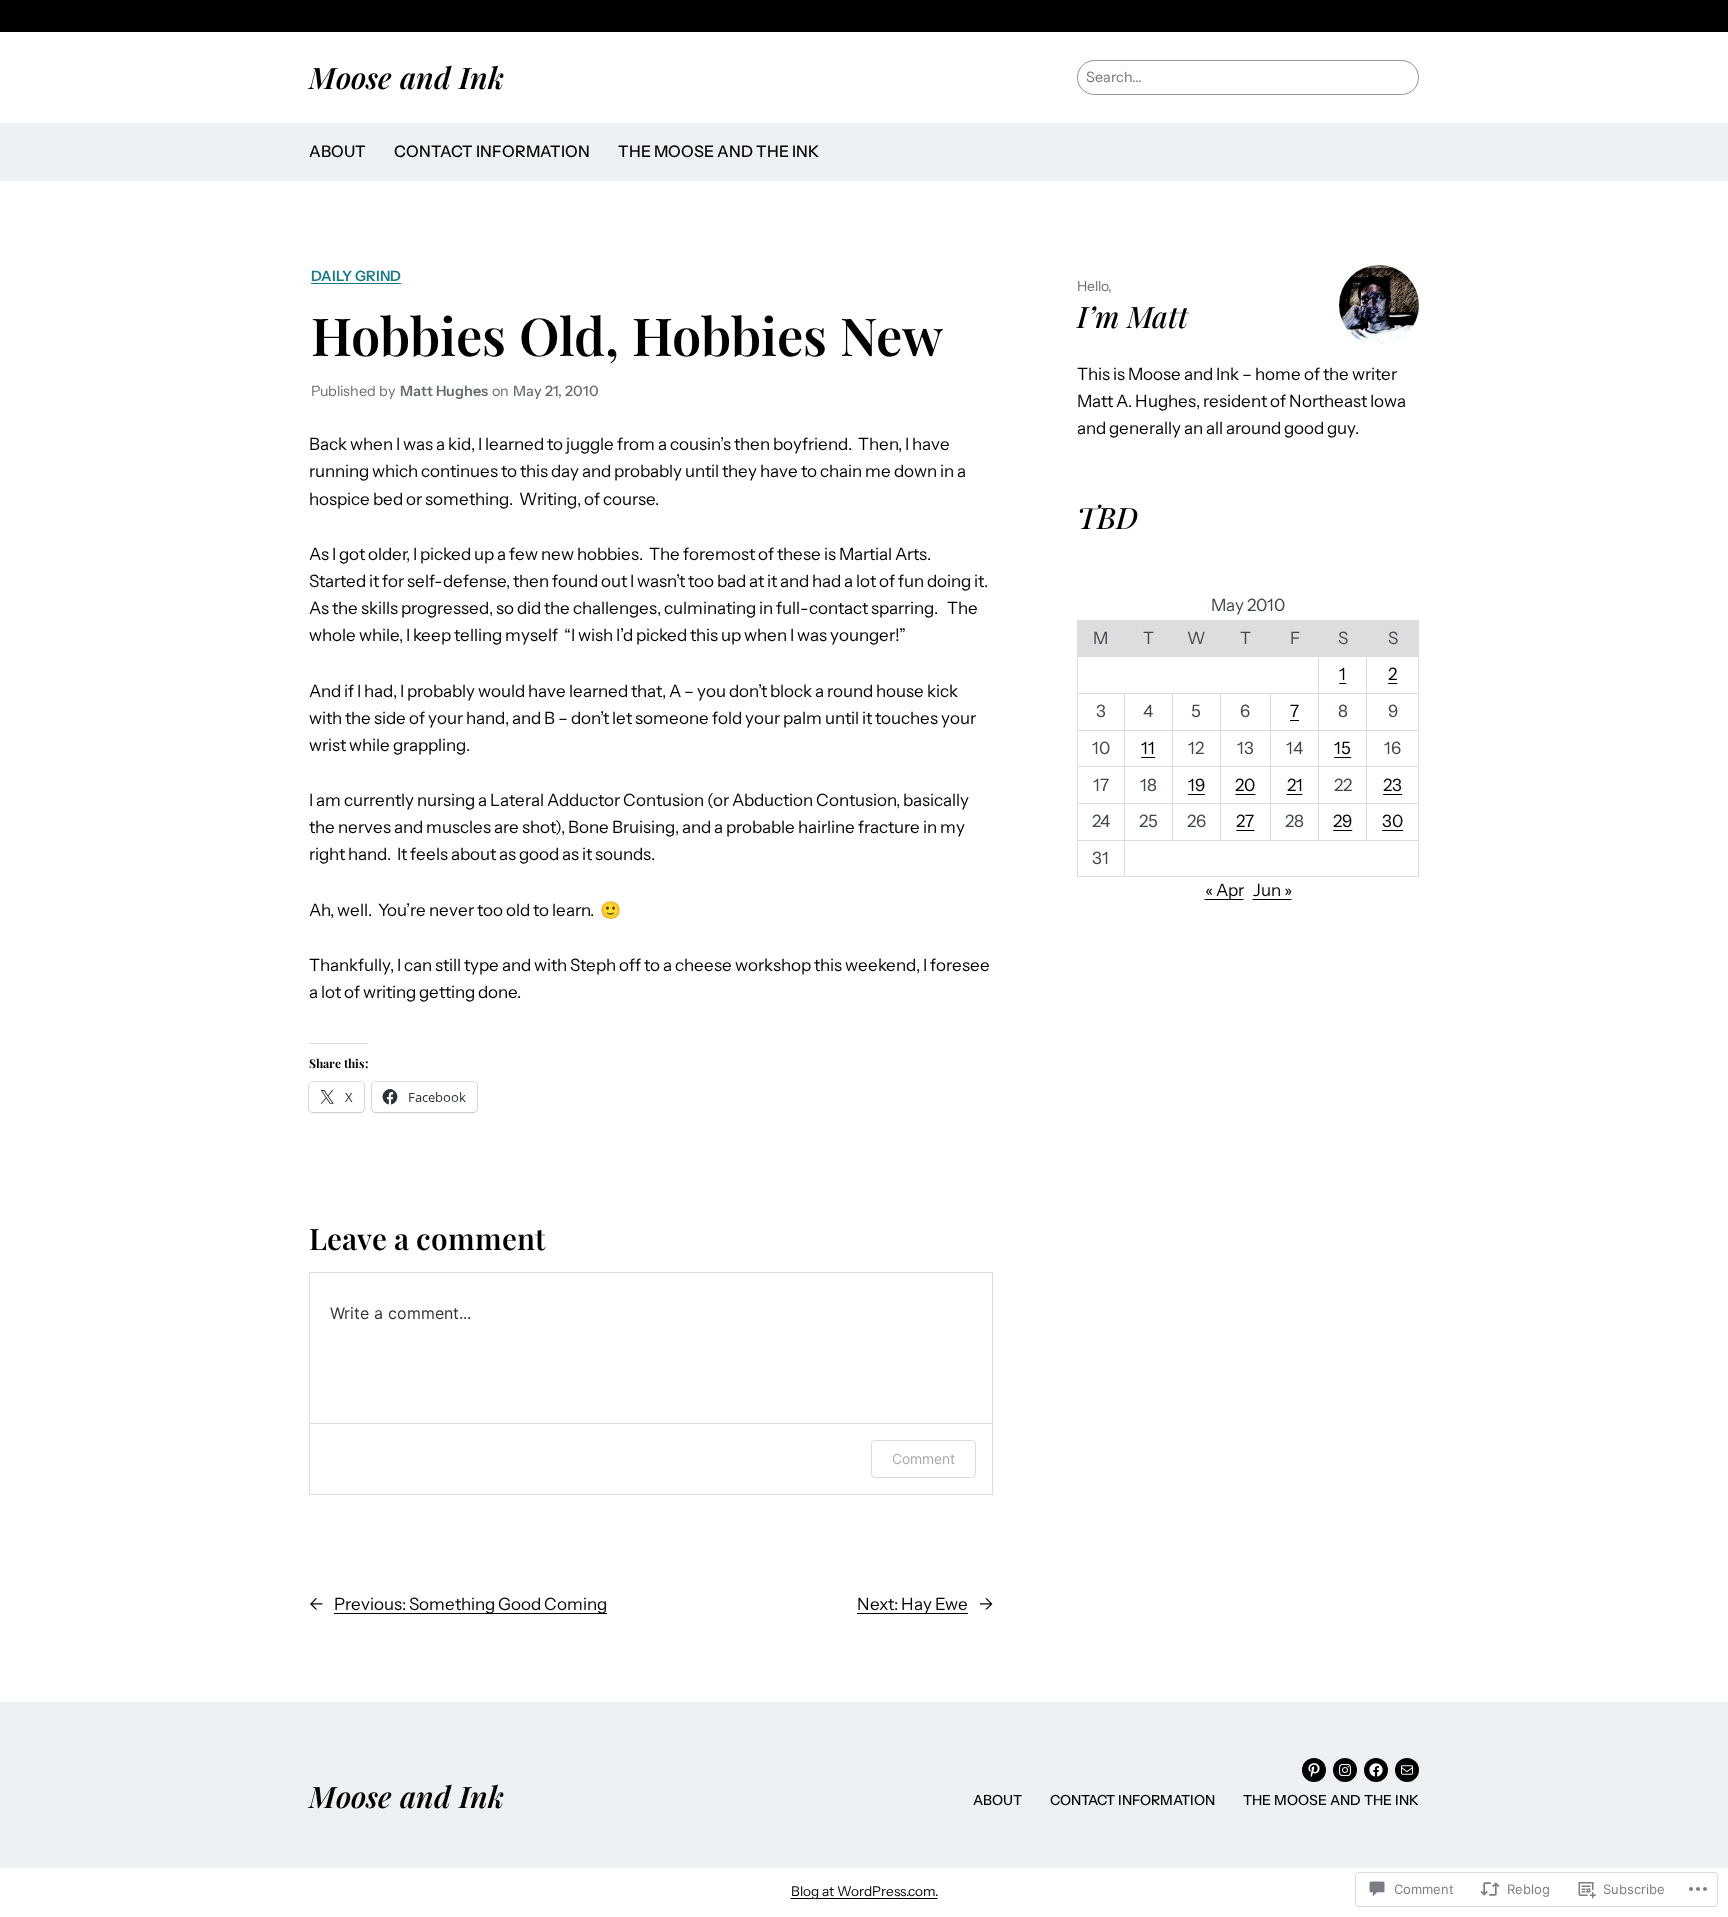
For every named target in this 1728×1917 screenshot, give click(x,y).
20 (1245, 785)
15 (1342, 748)
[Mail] (1407, 1770)
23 (1392, 785)
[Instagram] (1345, 1770)
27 (1245, 821)
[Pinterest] (1314, 1770)
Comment (923, 1458)
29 (1342, 821)
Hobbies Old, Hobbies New (627, 334)
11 (1148, 748)
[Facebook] (1376, 1770)
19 (1196, 785)
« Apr (1224, 890)
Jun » (1272, 890)
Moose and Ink (406, 76)
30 (1392, 821)
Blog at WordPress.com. (864, 1891)
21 (1295, 785)
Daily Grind (356, 276)
